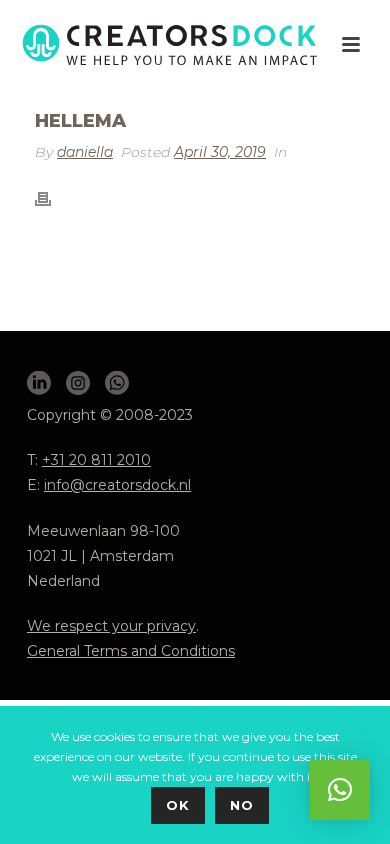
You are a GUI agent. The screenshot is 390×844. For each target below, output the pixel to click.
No (242, 805)
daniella (85, 152)
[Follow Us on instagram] (78, 384)
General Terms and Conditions (131, 651)
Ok (178, 805)
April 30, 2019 (220, 152)
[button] (340, 790)
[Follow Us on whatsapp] (117, 384)
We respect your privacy (111, 626)
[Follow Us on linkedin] (39, 384)
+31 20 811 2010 (96, 460)
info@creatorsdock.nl (117, 485)
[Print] (53, 198)
